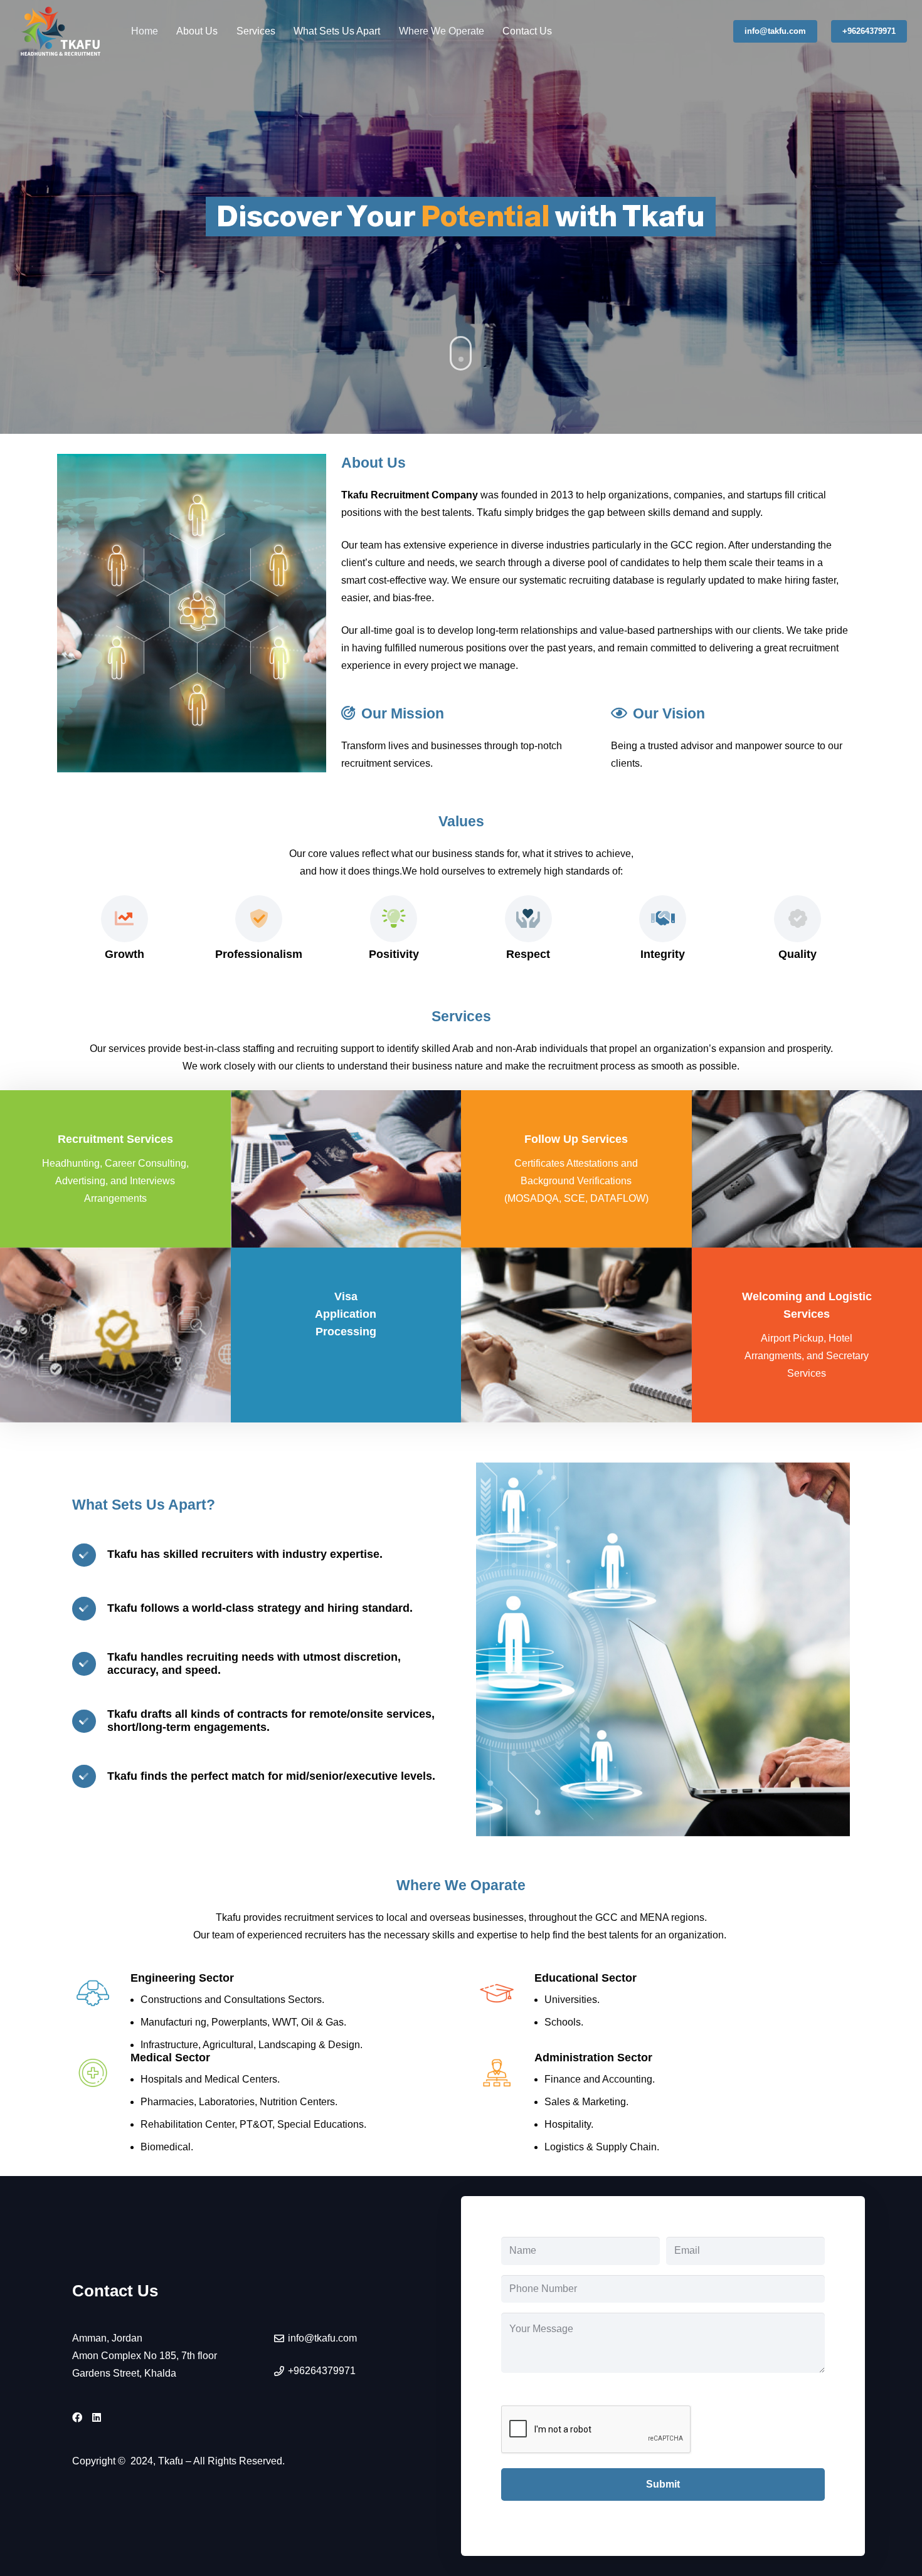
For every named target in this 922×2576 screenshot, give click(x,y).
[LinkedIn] (97, 2417)
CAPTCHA (527, 2391)
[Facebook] (77, 2417)
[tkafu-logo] (61, 31)
